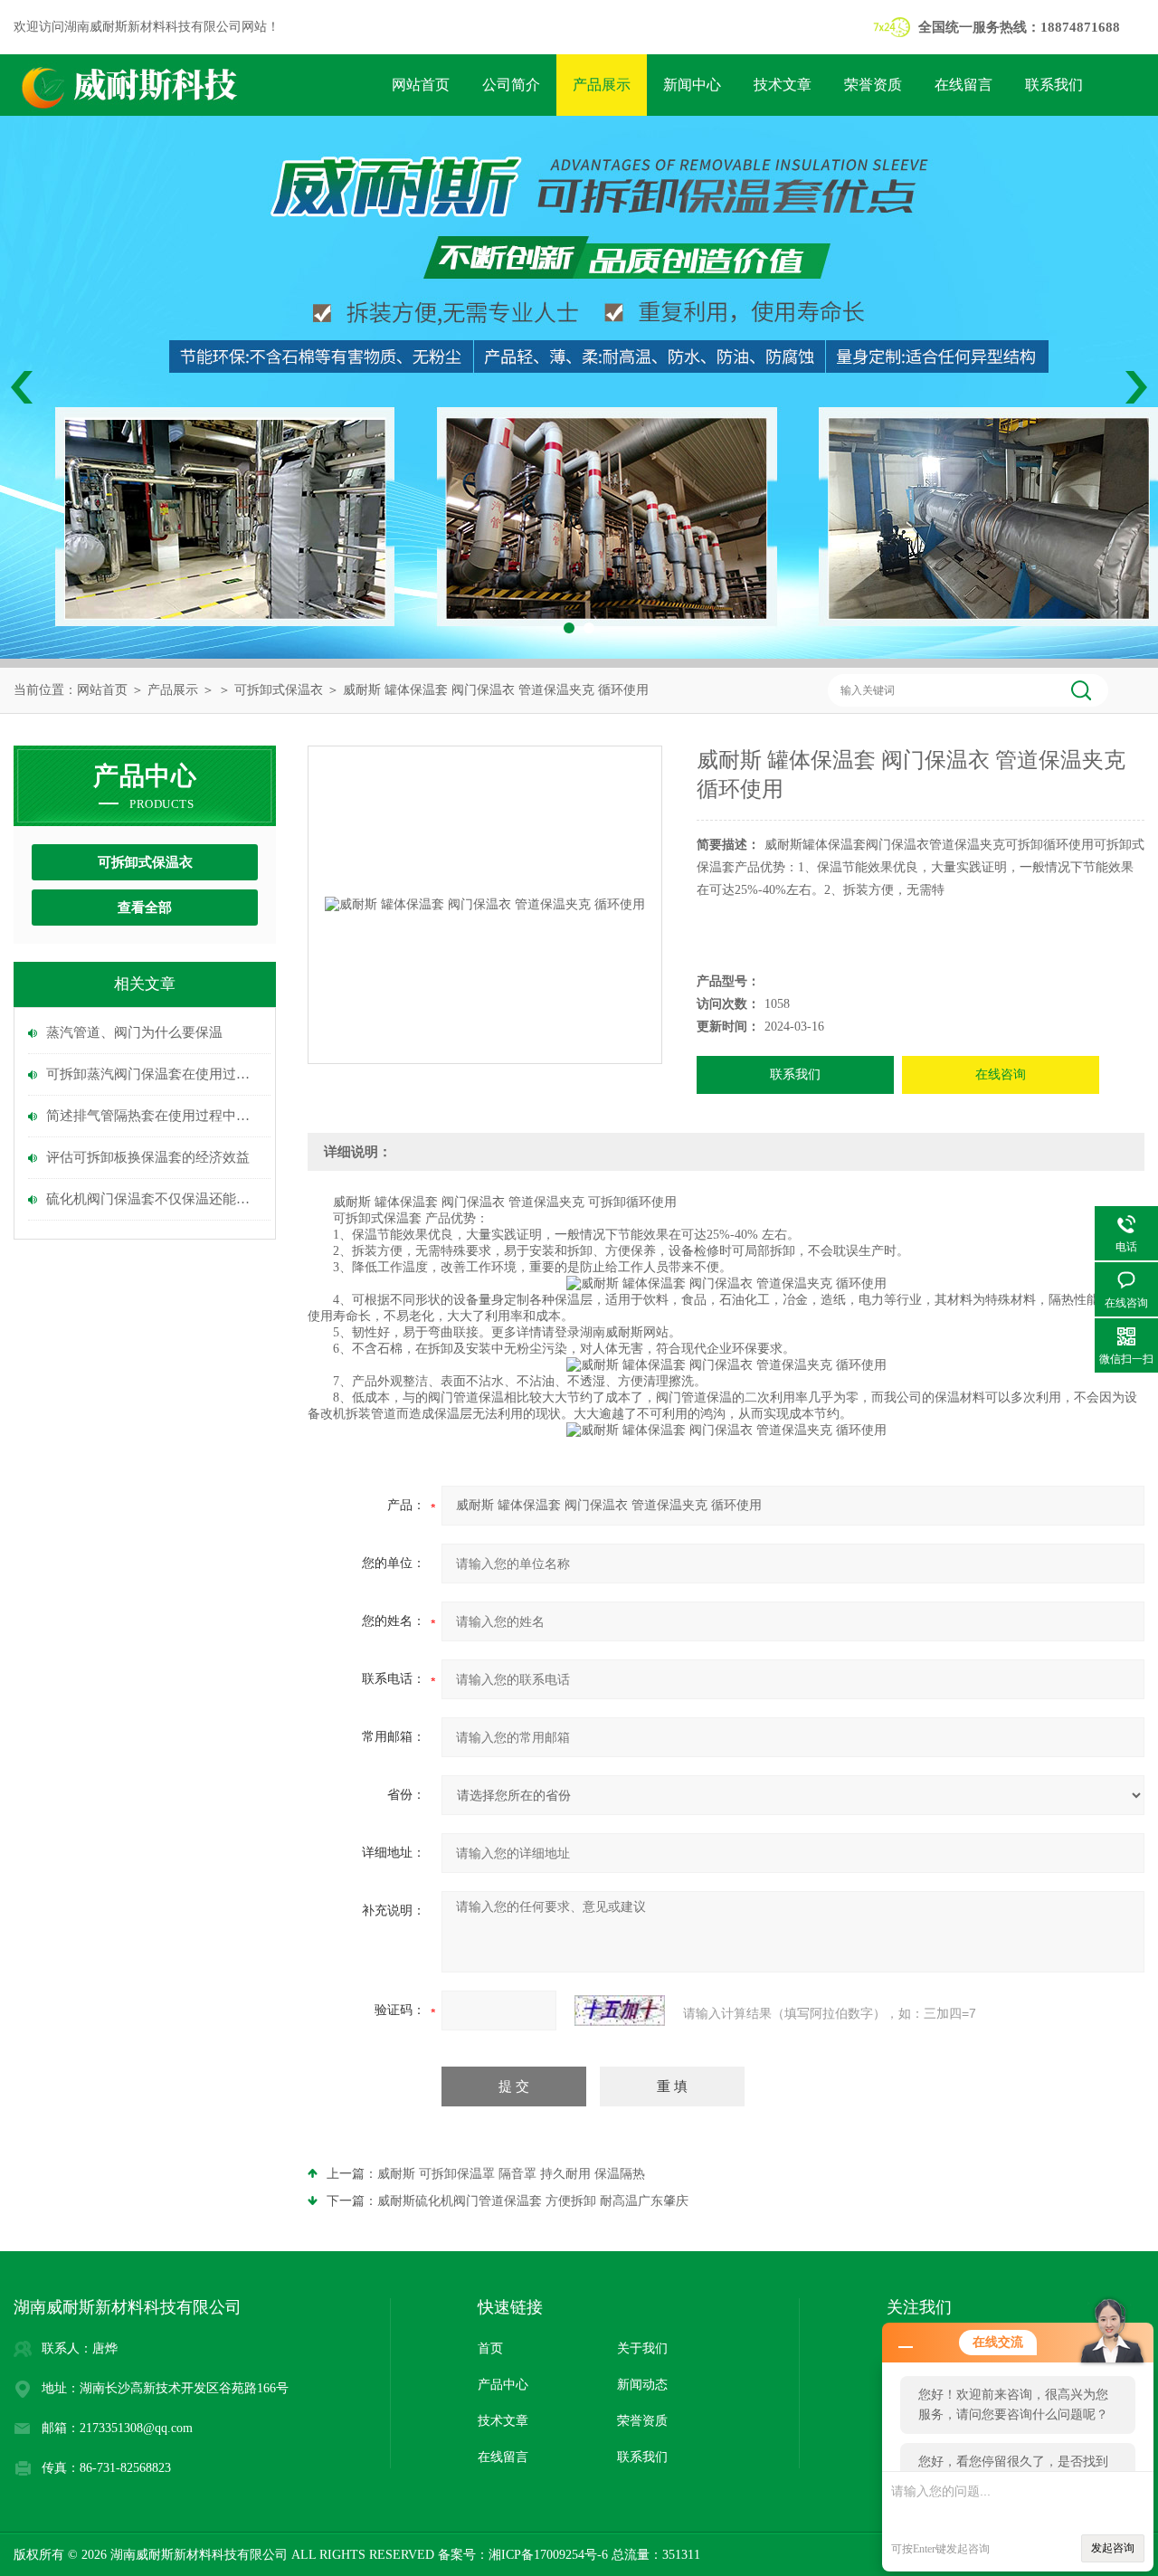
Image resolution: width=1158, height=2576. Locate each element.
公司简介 (511, 85)
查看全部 (145, 908)
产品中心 (503, 2385)
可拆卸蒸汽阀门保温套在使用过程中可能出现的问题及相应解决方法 (154, 1074)
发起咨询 (1113, 2548)
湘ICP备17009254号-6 (548, 2555)
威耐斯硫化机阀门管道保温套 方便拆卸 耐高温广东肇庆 (533, 2201)
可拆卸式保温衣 (279, 690)
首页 (490, 2348)
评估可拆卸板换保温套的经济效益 (148, 1157)
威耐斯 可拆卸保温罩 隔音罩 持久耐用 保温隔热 (511, 2174)
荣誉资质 (873, 85)
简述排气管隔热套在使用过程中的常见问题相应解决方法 (154, 1116)
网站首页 (421, 85)
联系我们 (1054, 85)
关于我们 (642, 2348)
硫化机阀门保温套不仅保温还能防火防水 (154, 1199)
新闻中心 (692, 85)
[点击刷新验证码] (620, 2010)
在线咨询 (1001, 1074)
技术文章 (783, 85)
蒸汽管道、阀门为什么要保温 (134, 1032)
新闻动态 (642, 2385)
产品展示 (602, 85)
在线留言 (963, 85)
